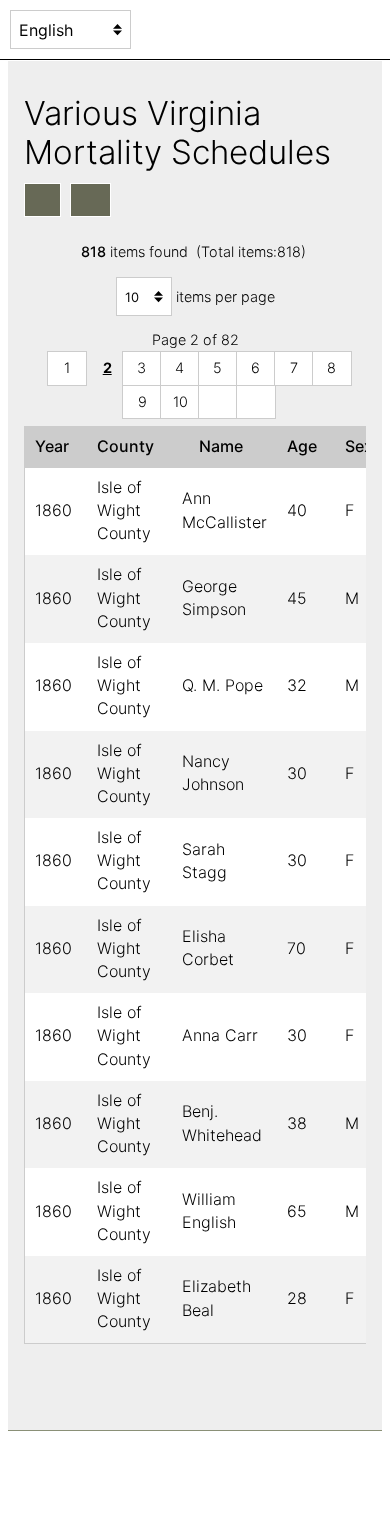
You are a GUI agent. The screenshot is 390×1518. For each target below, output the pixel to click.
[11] (218, 402)
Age (306, 446)
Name (225, 446)
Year (56, 446)
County (129, 446)
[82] (256, 402)
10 (180, 401)
